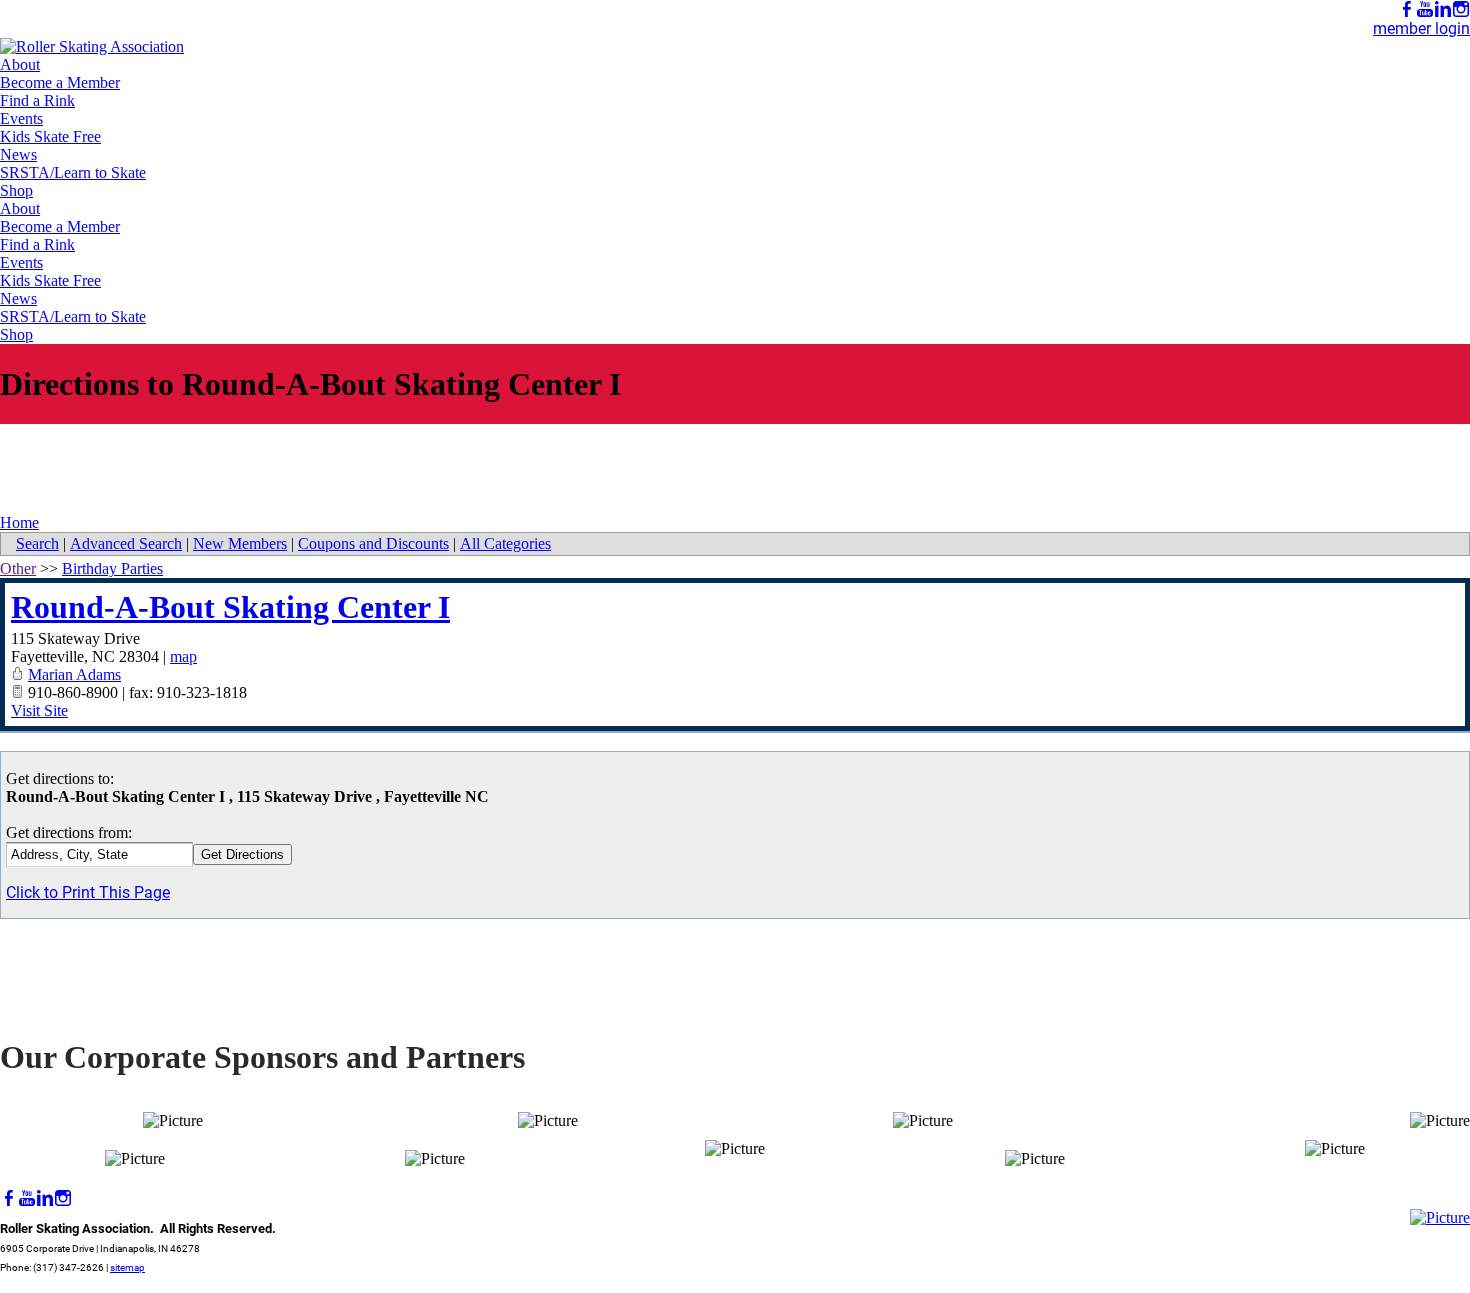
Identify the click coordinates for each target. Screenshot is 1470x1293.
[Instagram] (1461, 9)
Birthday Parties (112, 568)
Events (21, 118)
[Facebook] (1407, 9)
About (20, 64)
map (183, 656)
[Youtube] (1425, 9)
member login (1421, 28)
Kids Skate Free (50, 136)
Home (19, 522)
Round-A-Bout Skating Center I (230, 607)
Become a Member (60, 82)
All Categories (505, 543)
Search (37, 543)
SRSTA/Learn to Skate (73, 172)
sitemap (127, 1267)
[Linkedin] (1443, 9)
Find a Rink (37, 100)
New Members (240, 543)
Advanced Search (126, 543)
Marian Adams (74, 674)
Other (18, 568)
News (18, 154)
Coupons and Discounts (373, 543)
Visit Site (39, 710)
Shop (16, 190)
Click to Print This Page (88, 892)
